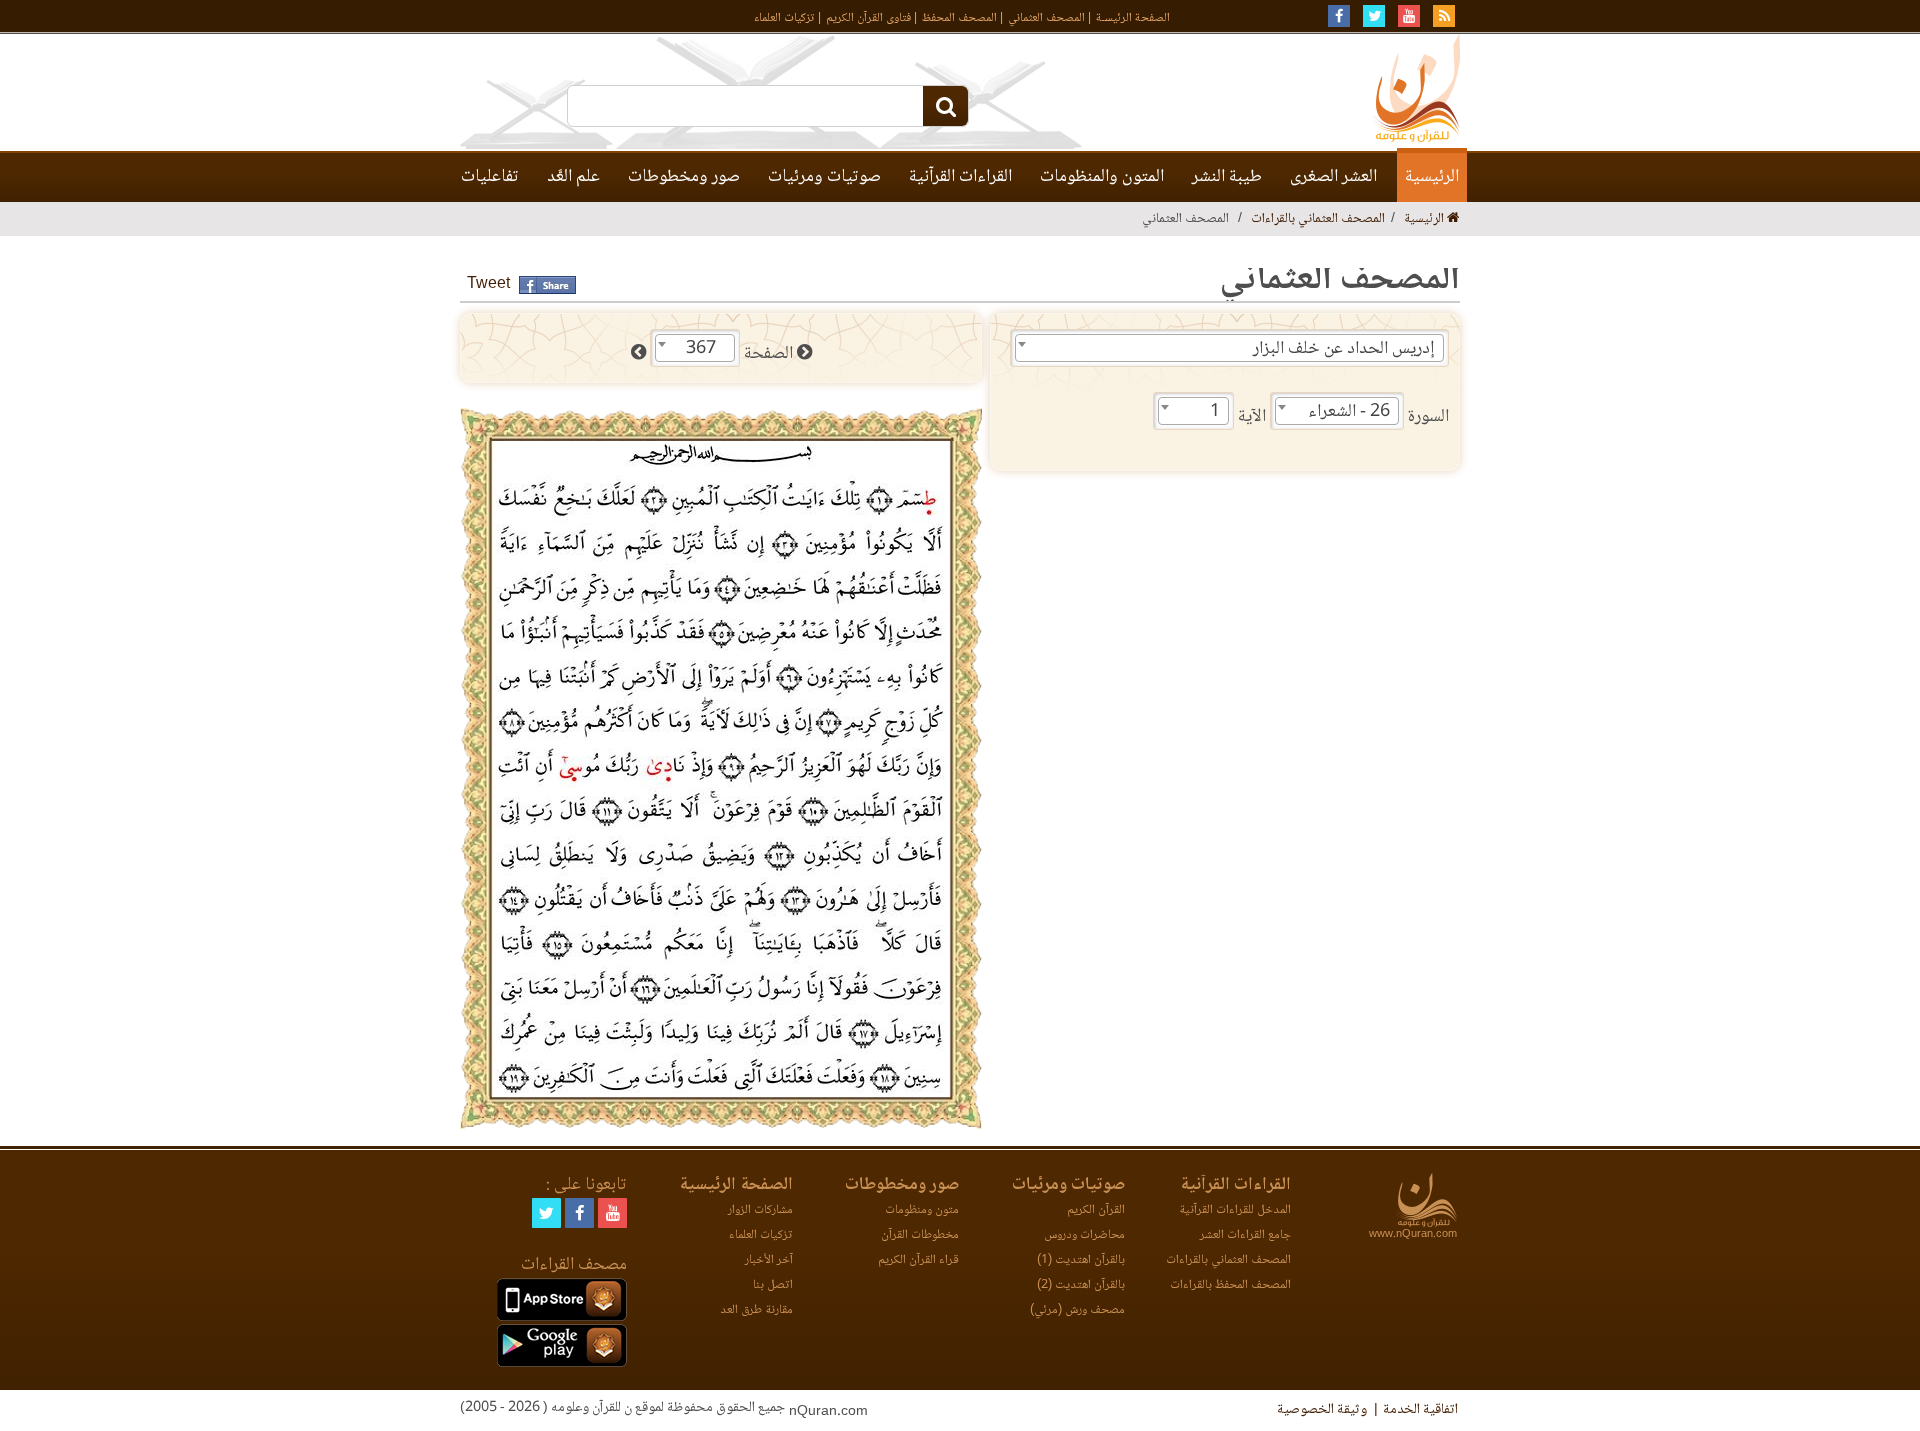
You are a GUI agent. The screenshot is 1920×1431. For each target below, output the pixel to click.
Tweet (488, 284)
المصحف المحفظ (959, 18)
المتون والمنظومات (1102, 177)
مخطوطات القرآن (920, 1235)
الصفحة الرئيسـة (1133, 18)
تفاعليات (490, 177)
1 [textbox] (1215, 412)
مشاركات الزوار (760, 1210)
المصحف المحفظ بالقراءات (1230, 1285)
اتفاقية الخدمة (1420, 1410)
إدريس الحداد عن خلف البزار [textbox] (1344, 349)
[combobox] (1229, 348)
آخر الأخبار (769, 1260)
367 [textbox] (701, 349)
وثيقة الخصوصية (1322, 1410)
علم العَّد (573, 177)
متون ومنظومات (922, 1210)
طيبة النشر (1227, 177)
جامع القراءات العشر (1245, 1235)
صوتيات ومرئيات (824, 177)
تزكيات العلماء (784, 18)
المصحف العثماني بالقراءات (1318, 219)
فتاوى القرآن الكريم (868, 18)
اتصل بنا (773, 1285)
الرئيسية (1432, 177)
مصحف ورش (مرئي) (1077, 1310)
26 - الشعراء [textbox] (1349, 412)
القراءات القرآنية (960, 177)
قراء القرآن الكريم (918, 1260)
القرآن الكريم (1096, 1210)
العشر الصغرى (1333, 177)
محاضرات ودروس (1084, 1235)
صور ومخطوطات (684, 177)
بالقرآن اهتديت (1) (1081, 1260)
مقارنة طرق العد (756, 1310)
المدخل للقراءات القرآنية (1235, 1210)
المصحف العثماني (1046, 18)
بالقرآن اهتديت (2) (1081, 1285)
